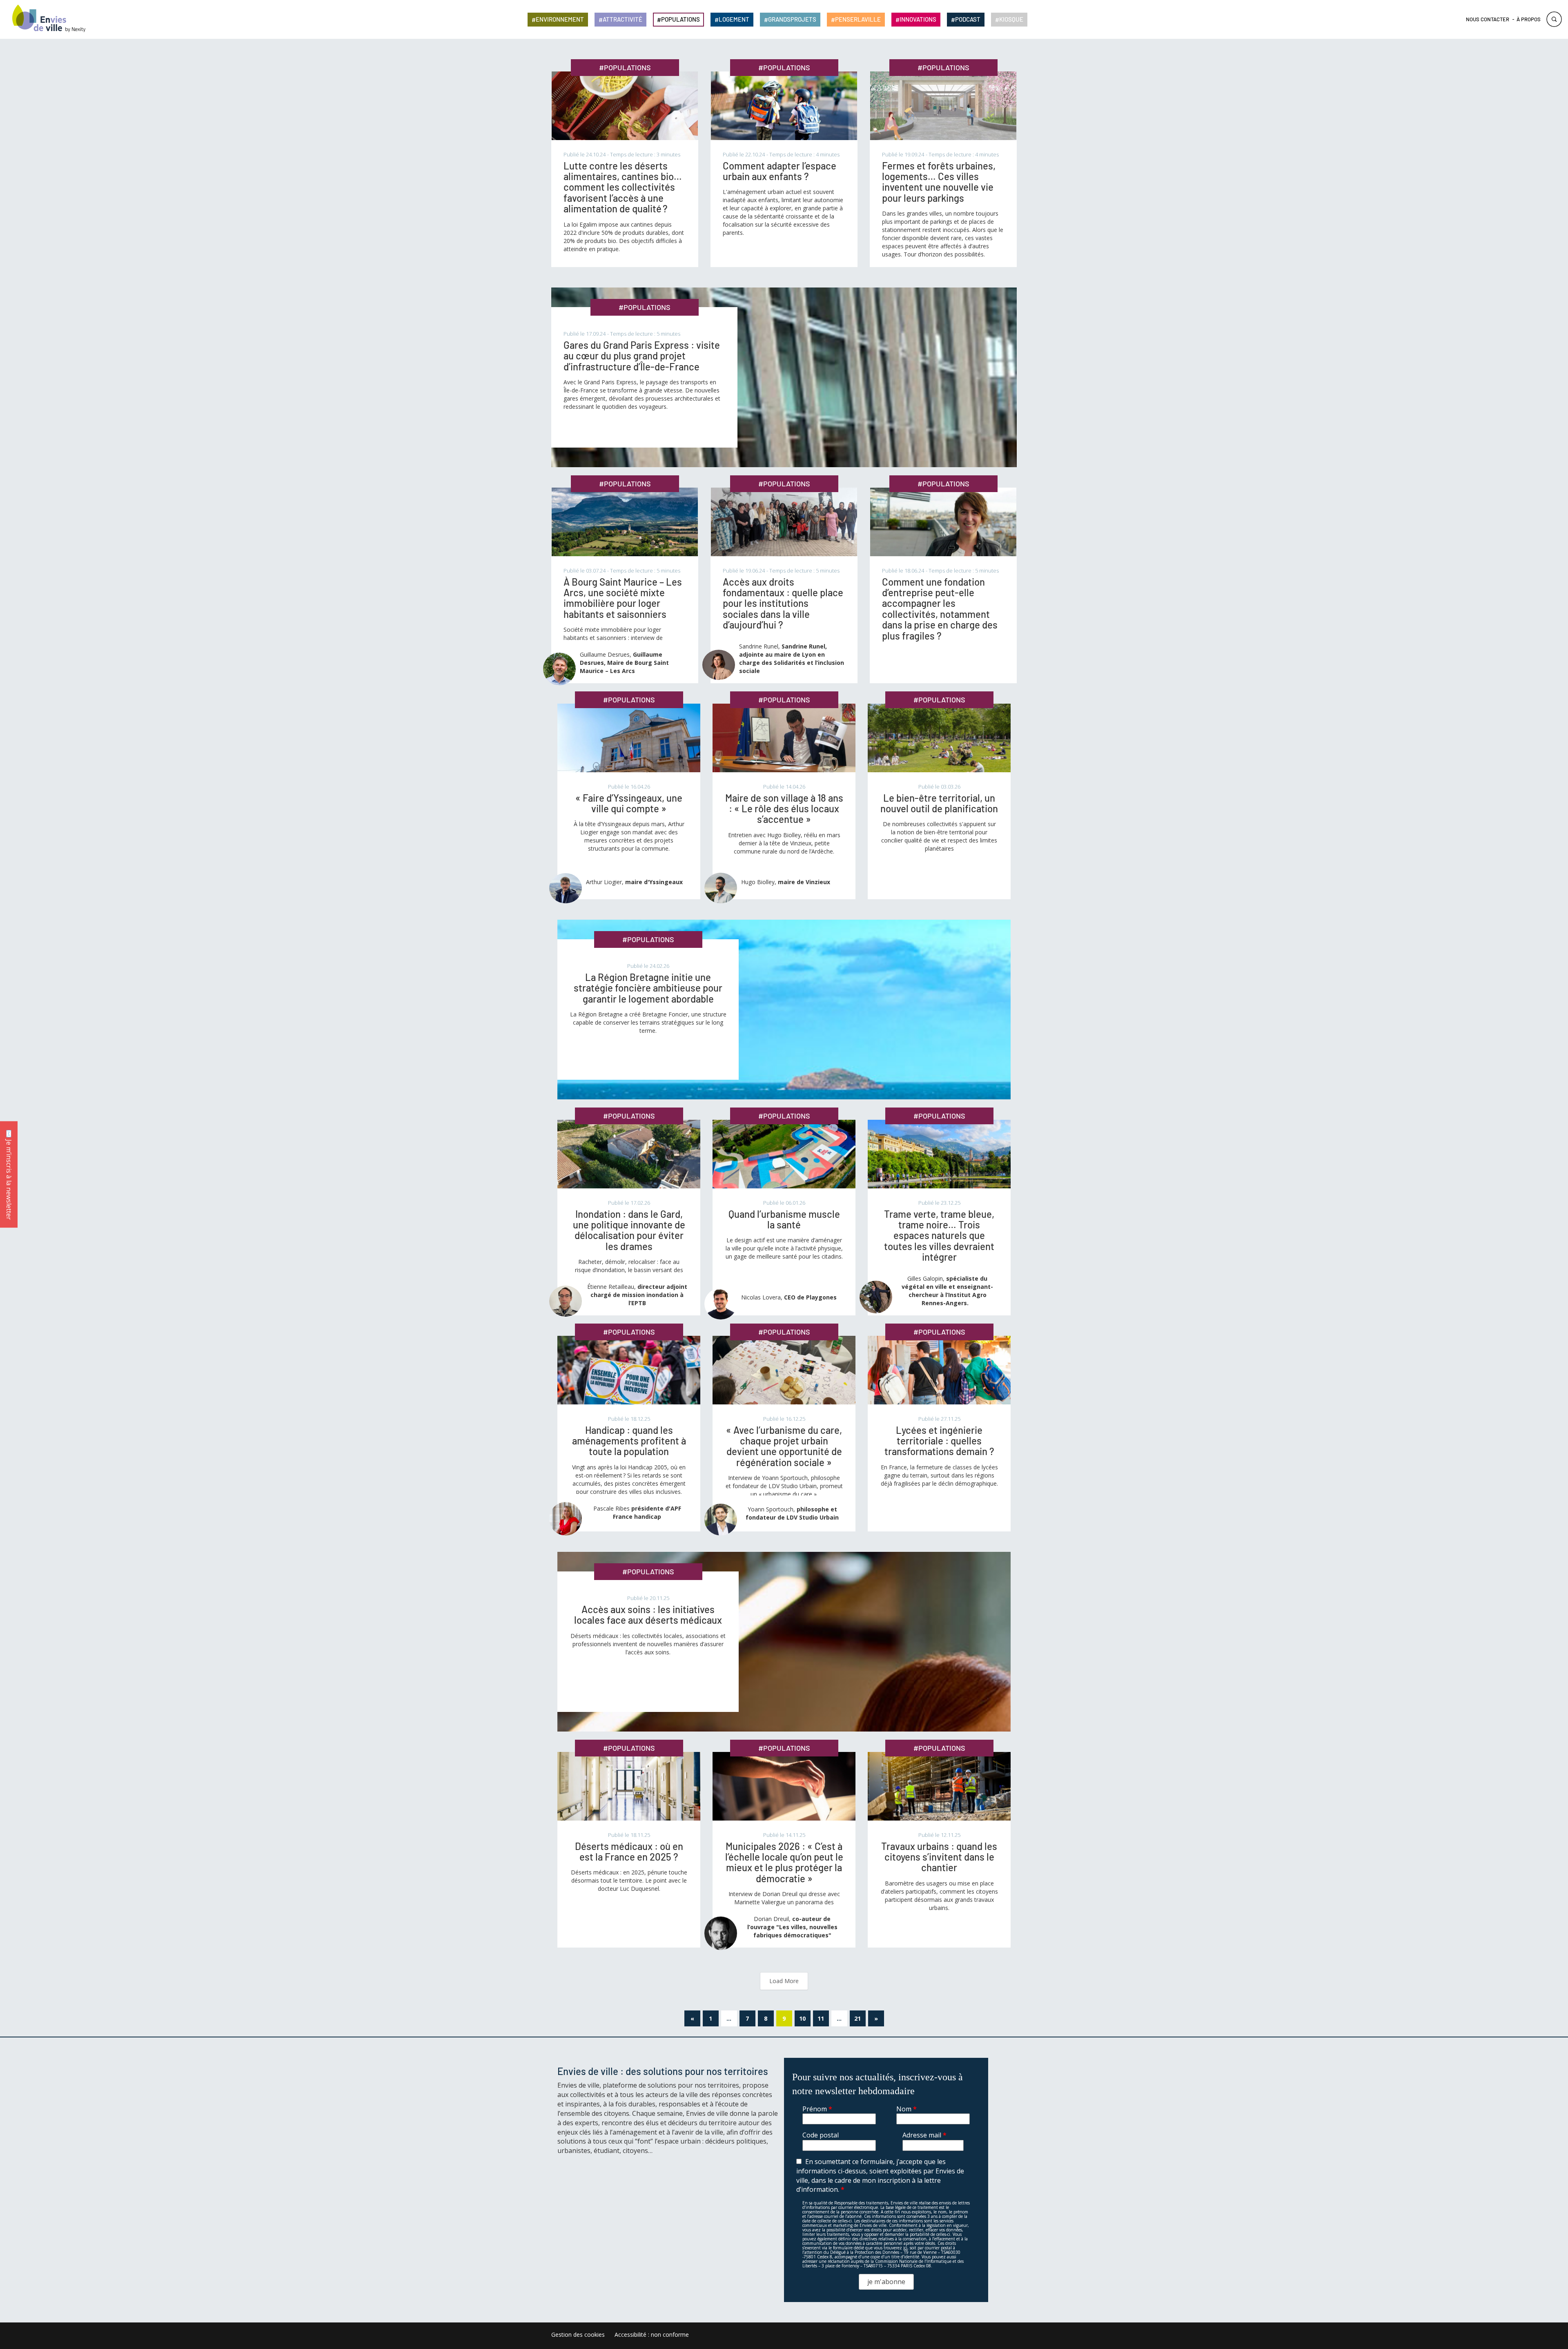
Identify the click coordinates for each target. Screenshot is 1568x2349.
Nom (906, 2109)
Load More (784, 1981)
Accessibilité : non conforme (652, 2335)
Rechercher (1554, 19)
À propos (1529, 19)
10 (802, 2018)
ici (905, 2248)
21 (857, 2018)
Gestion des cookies (578, 2335)
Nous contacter (1488, 19)
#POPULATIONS (625, 67)
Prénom (817, 2109)
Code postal (821, 2135)
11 (821, 2018)
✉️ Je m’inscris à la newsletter (9, 1175)
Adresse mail (924, 2135)
